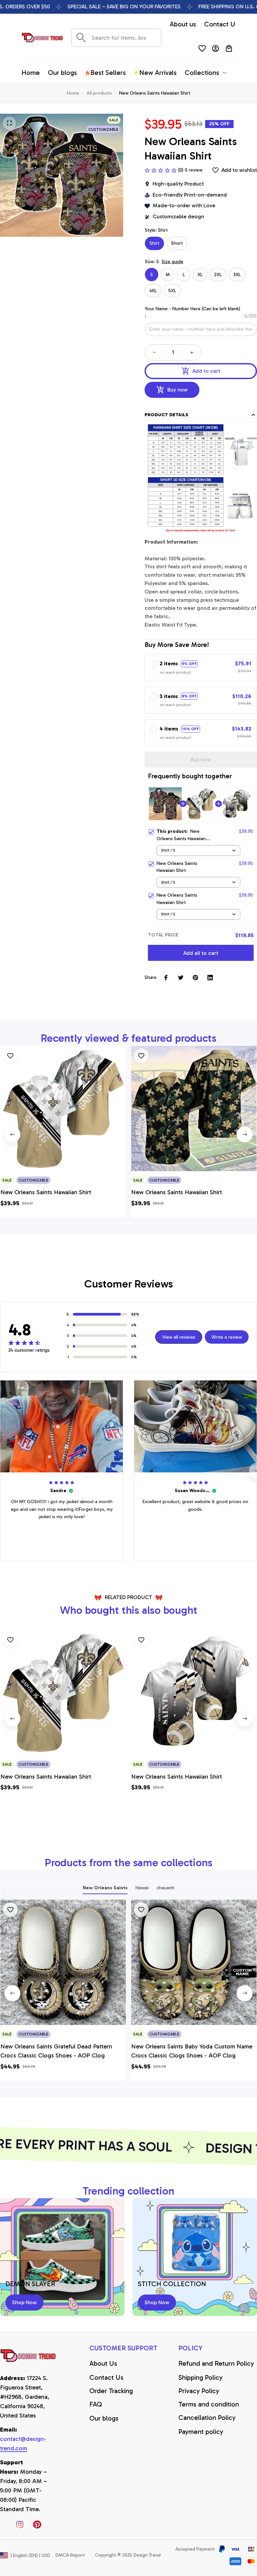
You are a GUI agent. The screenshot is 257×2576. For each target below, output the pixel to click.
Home (73, 93)
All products (99, 93)
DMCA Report (70, 2555)
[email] (29, 2444)
